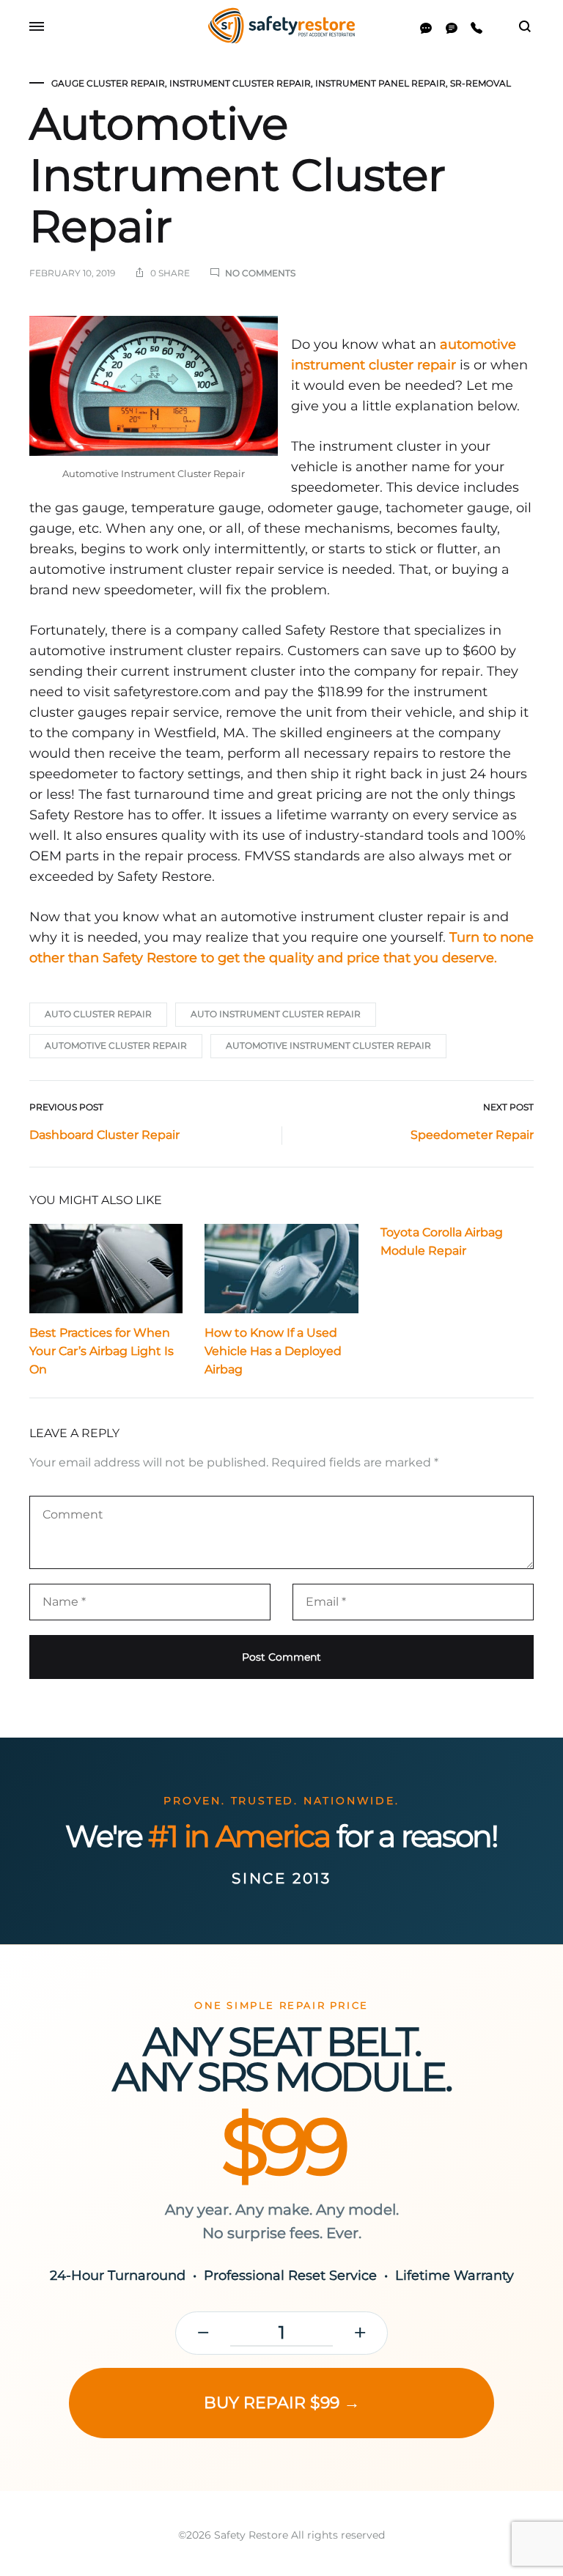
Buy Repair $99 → (282, 2403)
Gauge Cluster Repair (108, 83)
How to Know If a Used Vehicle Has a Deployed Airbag (273, 1351)
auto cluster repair (98, 1014)
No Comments (260, 273)
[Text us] (452, 28)
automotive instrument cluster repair (328, 1045)
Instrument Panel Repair (380, 83)
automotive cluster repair (116, 1045)
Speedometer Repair (472, 1135)
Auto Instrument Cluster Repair (276, 1014)
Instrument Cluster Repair (240, 83)
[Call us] (476, 28)
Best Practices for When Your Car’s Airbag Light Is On (102, 1351)
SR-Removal (481, 83)
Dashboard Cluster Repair (104, 1135)
